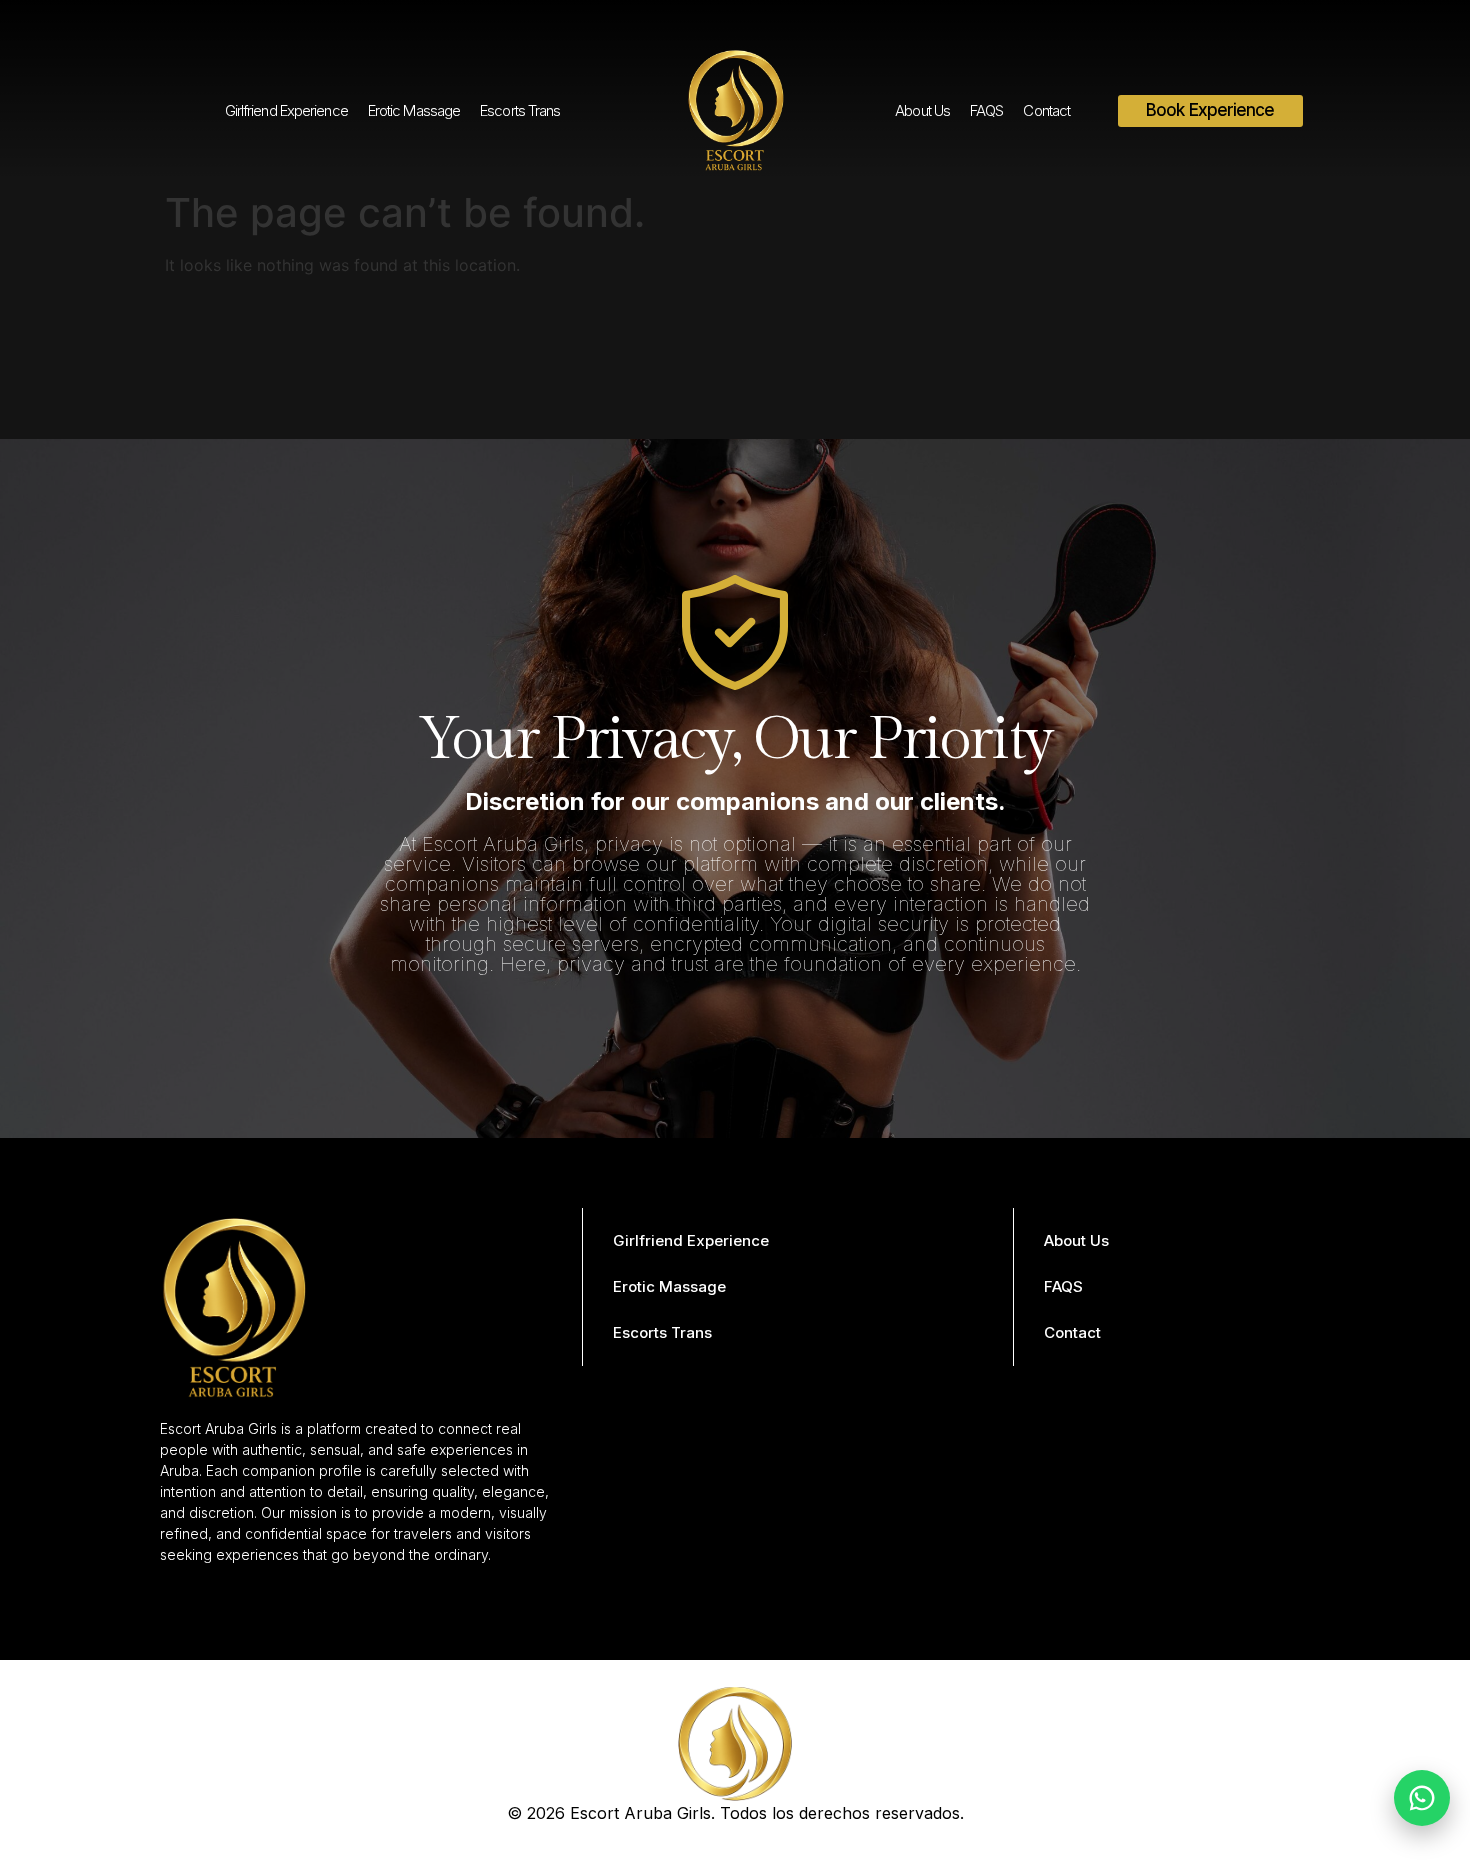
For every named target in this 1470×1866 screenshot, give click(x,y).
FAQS (986, 110)
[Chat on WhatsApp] (1422, 1798)
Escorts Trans (520, 110)
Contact (1046, 110)
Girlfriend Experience (286, 110)
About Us (922, 110)
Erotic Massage (414, 110)
